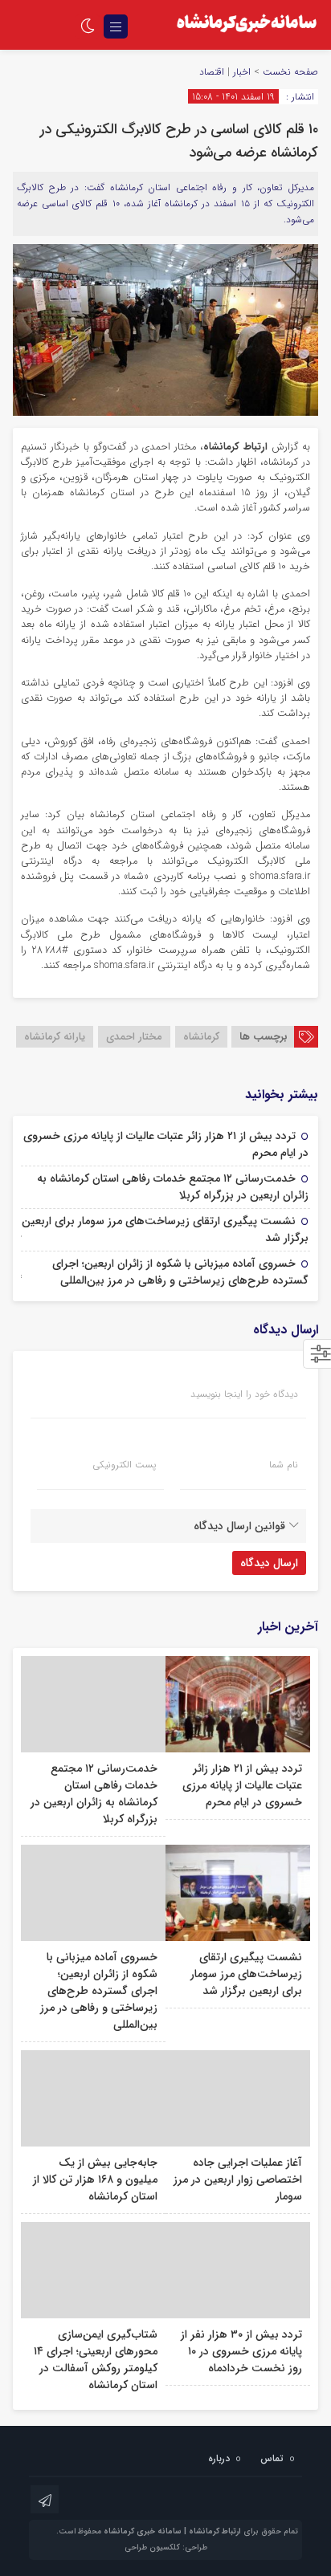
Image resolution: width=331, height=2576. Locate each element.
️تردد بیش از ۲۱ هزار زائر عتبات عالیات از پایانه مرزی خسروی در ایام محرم (166, 1144)
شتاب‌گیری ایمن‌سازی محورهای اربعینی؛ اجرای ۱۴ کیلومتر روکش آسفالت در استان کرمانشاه (96, 2360)
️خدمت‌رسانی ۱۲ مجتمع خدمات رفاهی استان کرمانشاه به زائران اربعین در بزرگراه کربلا (173, 1187)
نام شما (284, 1465)
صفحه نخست (289, 72)
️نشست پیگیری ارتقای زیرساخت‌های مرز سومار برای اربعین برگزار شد (165, 1229)
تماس (272, 2458)
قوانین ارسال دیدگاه (239, 1526)
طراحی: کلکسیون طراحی (166, 2548)
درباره (219, 2458)
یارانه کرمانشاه (55, 1037)
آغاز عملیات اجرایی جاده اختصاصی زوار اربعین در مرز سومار (238, 2179)
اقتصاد (212, 72)
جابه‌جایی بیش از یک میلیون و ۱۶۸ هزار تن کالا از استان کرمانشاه (95, 2179)
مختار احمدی (134, 1037)
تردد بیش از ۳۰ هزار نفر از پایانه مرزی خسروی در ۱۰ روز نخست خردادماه (241, 2351)
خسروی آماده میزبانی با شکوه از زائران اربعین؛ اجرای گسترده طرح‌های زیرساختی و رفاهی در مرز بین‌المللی (180, 1272)
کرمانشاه (201, 1037)
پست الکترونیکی (124, 1465)
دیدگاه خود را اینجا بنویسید (244, 1394)
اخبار (242, 72)
